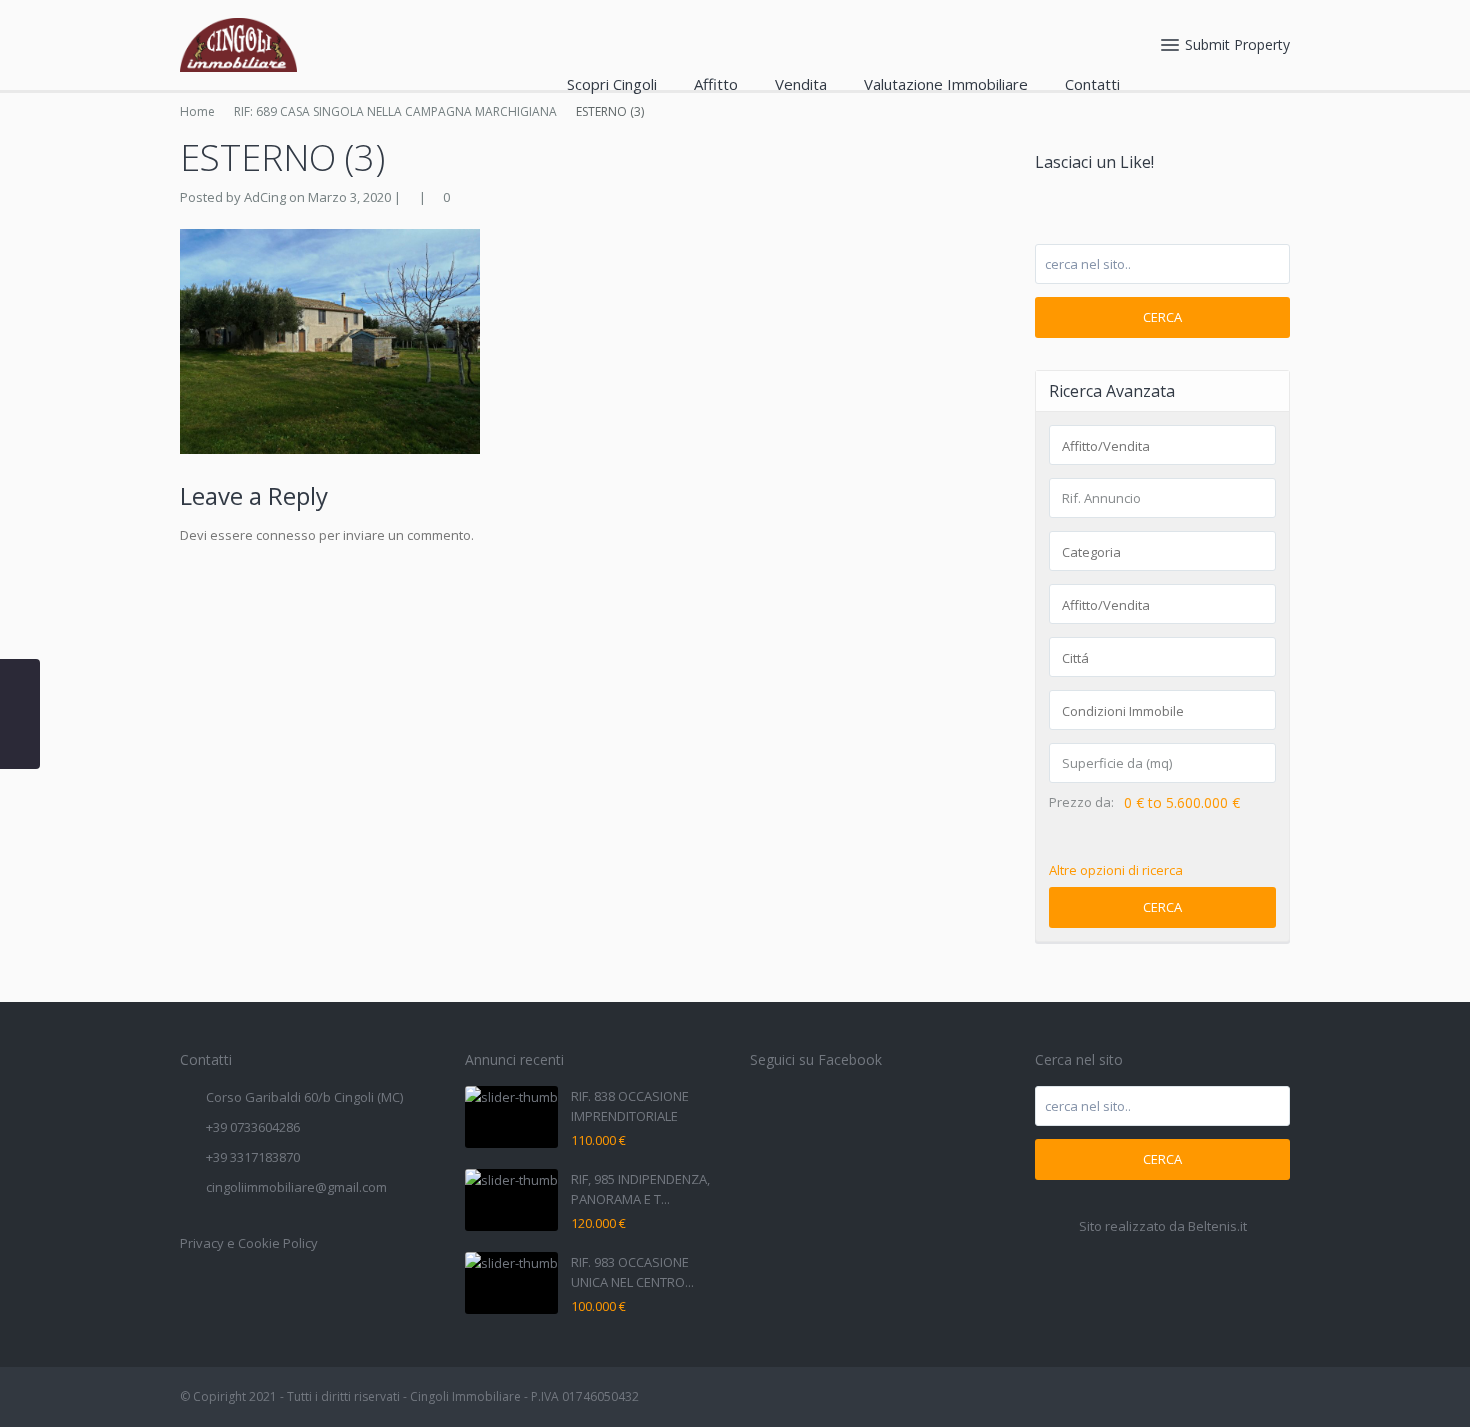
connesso (286, 535)
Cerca (1162, 317)
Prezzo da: (1081, 802)
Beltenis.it (1217, 1226)
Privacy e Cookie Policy (249, 1243)
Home (197, 111)
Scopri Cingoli (612, 84)
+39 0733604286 (253, 1127)
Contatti (1092, 84)
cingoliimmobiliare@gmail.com (296, 1187)
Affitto (716, 84)
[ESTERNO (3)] (330, 340)
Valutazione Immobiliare (946, 84)
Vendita (801, 84)
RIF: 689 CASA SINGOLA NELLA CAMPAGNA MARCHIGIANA (395, 111)
